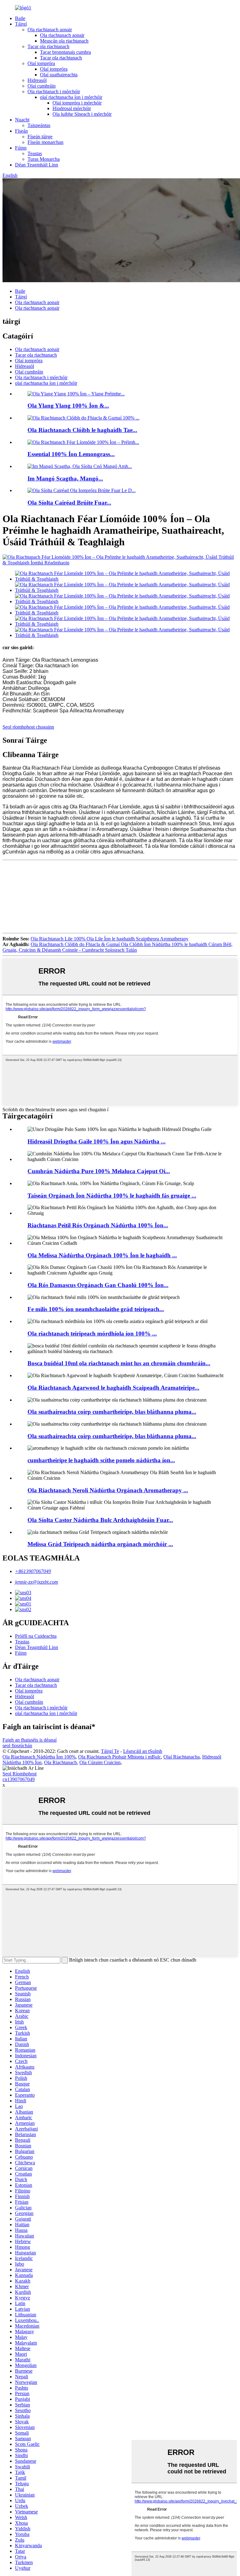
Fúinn (21, 148)
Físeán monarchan (45, 142)
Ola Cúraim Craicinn (100, 1762)
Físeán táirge (40, 137)
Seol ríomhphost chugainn (28, 727)
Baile (20, 18)
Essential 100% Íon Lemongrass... (71, 454)
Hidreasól (37, 80)
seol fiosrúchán (17, 1746)
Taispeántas (39, 125)
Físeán (21, 131)
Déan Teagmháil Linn (37, 165)
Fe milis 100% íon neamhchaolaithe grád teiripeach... (96, 1309)
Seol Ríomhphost (20, 1774)
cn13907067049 (19, 1779)
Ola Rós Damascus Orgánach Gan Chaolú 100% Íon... (98, 1285)
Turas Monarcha (44, 159)
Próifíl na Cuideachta (36, 1636)
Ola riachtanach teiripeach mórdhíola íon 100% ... (92, 1334)
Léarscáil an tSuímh (143, 1751)
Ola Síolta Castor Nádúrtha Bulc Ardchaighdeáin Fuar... (100, 1520)
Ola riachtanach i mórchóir (54, 92)
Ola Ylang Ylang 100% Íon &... (68, 406)
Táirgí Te (110, 1751)
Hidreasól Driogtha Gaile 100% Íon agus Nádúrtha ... (97, 1141)
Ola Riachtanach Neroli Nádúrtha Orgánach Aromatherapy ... (108, 1490)
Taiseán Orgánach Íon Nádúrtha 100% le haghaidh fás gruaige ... (112, 1196)
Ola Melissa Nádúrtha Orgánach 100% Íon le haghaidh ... (102, 1255)
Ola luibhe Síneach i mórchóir (82, 114)
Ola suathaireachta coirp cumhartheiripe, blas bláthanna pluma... (112, 1412)
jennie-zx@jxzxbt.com (37, 1582)
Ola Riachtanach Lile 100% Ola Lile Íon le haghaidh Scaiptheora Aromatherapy (110, 939)
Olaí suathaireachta (59, 75)
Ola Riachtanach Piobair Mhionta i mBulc (120, 1757)
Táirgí (21, 24)
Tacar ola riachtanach (48, 46)
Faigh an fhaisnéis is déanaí (30, 1740)
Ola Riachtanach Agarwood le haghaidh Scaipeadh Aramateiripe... (113, 1388)
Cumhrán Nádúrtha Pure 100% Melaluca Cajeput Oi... (99, 1171)
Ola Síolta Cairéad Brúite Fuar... (69, 503)
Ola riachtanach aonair (50, 30)
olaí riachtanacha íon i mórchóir (71, 97)
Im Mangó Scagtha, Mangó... (65, 479)
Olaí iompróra (41, 63)
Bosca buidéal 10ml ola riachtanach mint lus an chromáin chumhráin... (119, 1363)
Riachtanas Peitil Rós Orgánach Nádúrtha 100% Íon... (98, 1225)
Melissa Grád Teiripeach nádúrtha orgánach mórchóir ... (100, 1544)
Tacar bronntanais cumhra (65, 52)
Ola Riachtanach (60, 1762)
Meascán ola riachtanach (64, 41)
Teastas (35, 153)
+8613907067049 (33, 1571)
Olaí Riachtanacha (182, 1757)
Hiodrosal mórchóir (72, 108)
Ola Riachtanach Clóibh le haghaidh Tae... (82, 430)
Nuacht (22, 120)
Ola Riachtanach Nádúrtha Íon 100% (39, 1757)
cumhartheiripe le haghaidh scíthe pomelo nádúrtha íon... (101, 1460)
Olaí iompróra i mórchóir (77, 103)
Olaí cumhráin (42, 86)
